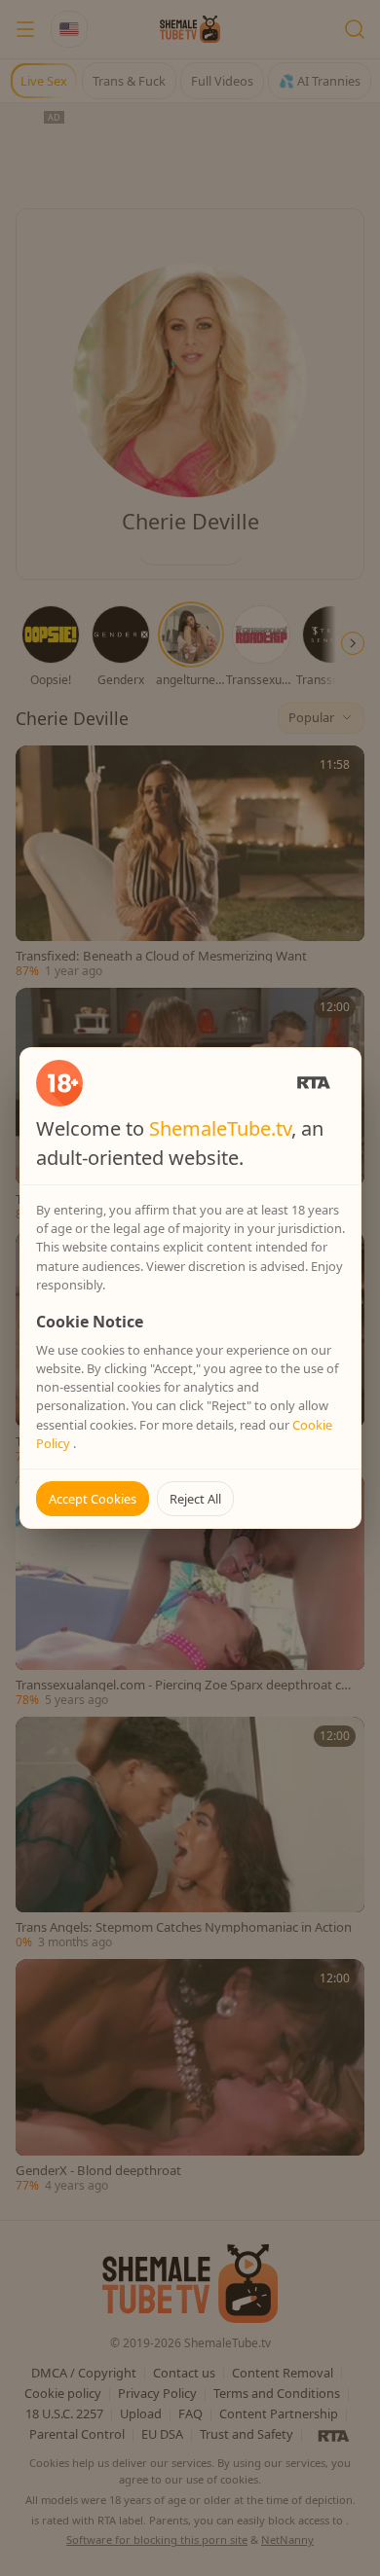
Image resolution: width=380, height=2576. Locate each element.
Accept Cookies (93, 1499)
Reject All (195, 1499)
